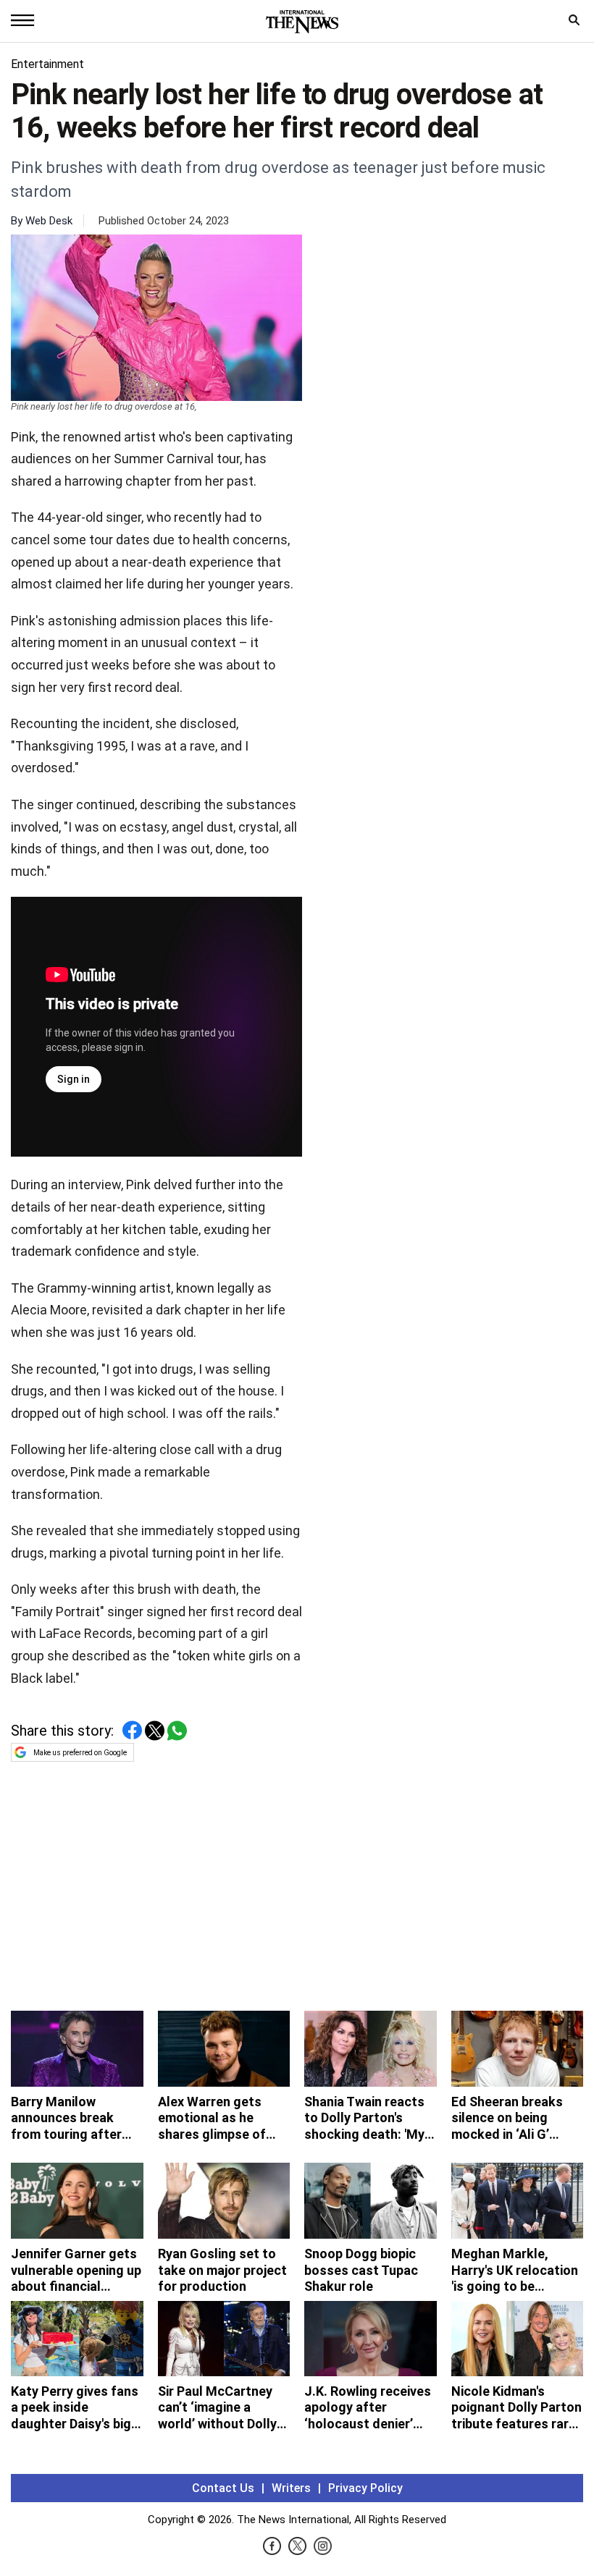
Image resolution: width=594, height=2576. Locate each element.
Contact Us (223, 2488)
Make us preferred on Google (80, 1753)
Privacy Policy (365, 2488)
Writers (291, 2488)
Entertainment (47, 64)
